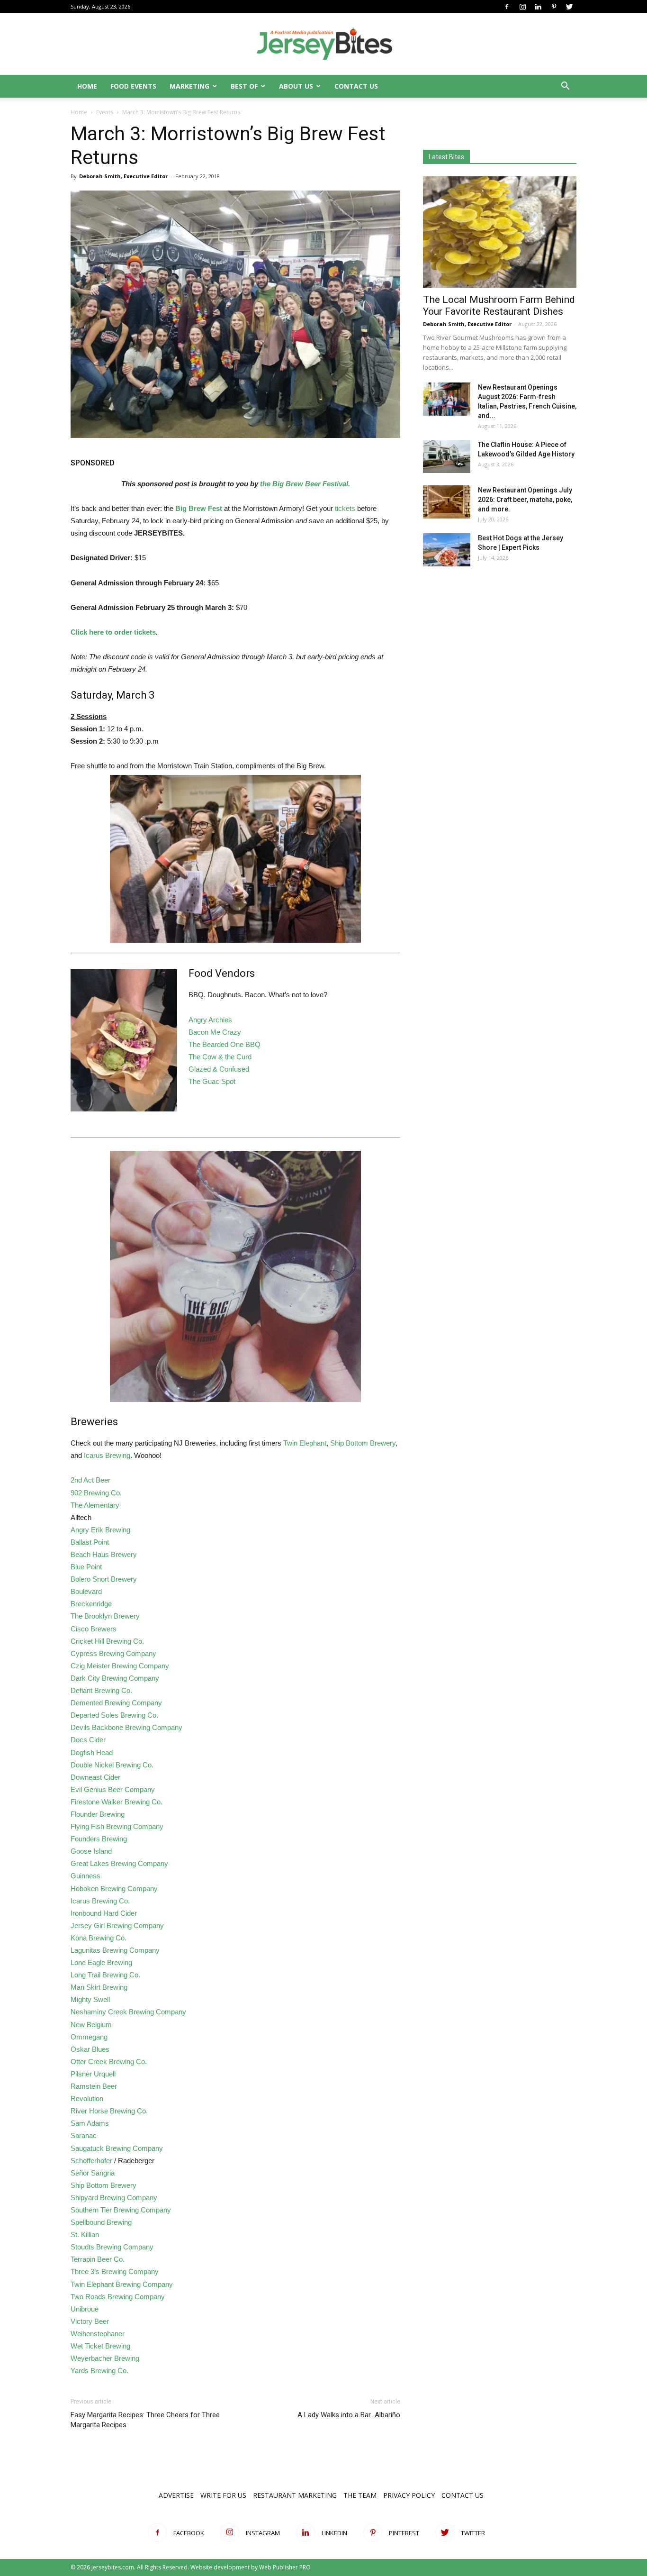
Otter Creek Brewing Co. (109, 2062)
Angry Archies (210, 1020)
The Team (360, 2495)
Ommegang (89, 2037)
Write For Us (223, 2495)
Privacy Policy (409, 2495)
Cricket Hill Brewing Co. (107, 1641)
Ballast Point (90, 1542)
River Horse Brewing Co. (109, 2111)
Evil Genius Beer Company (113, 1789)
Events (105, 112)
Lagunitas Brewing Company (115, 1950)
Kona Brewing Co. (99, 1938)
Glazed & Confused (219, 1069)
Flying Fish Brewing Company (117, 1826)
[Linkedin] (538, 7)
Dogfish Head (92, 1752)
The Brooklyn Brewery (105, 1616)
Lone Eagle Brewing (101, 1962)
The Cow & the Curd (220, 1057)
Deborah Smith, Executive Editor (123, 176)
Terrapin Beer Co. (98, 2259)
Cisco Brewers (94, 1629)
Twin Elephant (305, 1443)
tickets (345, 508)
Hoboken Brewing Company (114, 1889)
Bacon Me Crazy (215, 1032)
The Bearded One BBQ (225, 1044)
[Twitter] (569, 7)
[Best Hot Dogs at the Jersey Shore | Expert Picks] (447, 550)
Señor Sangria (93, 2173)
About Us (296, 86)
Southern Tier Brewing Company (121, 2210)
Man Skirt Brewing (99, 1987)
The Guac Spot (212, 1081)
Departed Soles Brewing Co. (114, 1715)
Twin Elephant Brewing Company (122, 2284)
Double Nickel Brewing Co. (112, 1765)
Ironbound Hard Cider (104, 1913)
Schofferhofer (91, 2161)
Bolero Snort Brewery (104, 1579)
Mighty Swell (90, 1999)
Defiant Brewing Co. (101, 1690)
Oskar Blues (90, 2049)
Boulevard (86, 1591)
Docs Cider (88, 1740)
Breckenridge (91, 1604)
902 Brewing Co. (96, 1493)
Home (87, 86)
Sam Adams (90, 2123)
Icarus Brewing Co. (100, 1901)
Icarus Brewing (107, 1455)
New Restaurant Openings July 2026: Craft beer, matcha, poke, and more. (525, 500)
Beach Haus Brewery (104, 1554)
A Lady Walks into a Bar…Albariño (349, 2415)
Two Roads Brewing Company (118, 2297)
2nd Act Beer (90, 1480)
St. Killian (85, 2235)
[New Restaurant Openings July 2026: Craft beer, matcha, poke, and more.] (447, 502)
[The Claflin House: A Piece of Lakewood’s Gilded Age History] (447, 456)
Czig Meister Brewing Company (120, 1666)
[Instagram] (522, 7)
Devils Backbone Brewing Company (126, 1727)
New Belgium (91, 2025)
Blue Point (86, 1567)
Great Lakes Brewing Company (119, 1863)
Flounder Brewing (98, 1814)
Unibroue (85, 2309)
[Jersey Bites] (323, 45)
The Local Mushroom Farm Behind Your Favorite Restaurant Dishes (499, 305)
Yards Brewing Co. (99, 2371)
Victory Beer (90, 2321)
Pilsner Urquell (93, 2074)
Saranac (84, 2135)
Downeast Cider (95, 1777)
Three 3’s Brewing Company (115, 2271)
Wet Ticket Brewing (100, 2346)
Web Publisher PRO (285, 2567)
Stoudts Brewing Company (112, 2247)
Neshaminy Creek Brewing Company (128, 2012)
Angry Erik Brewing (100, 1530)
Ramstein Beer (94, 2086)
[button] (565, 87)
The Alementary (95, 1505)
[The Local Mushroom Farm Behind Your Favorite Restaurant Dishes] (500, 232)
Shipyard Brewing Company (114, 2198)
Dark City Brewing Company (115, 1678)
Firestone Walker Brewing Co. (117, 1802)
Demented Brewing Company (116, 1703)
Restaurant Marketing (295, 2495)
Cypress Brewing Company (113, 1653)
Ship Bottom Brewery (363, 1443)
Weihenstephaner (98, 2334)
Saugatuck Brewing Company (117, 2148)
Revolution (87, 2098)
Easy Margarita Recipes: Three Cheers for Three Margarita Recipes (145, 2420)
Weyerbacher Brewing (105, 2358)
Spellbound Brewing (101, 2222)
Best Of (244, 86)
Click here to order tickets (113, 632)
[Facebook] (507, 7)
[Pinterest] (554, 7)
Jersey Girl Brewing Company (117, 1925)
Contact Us (356, 86)
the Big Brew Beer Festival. (305, 484)
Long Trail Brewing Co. (106, 1975)
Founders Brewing (99, 1839)
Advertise (176, 2495)
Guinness (85, 1876)
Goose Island (91, 1851)
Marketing (189, 86)
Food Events (133, 86)
